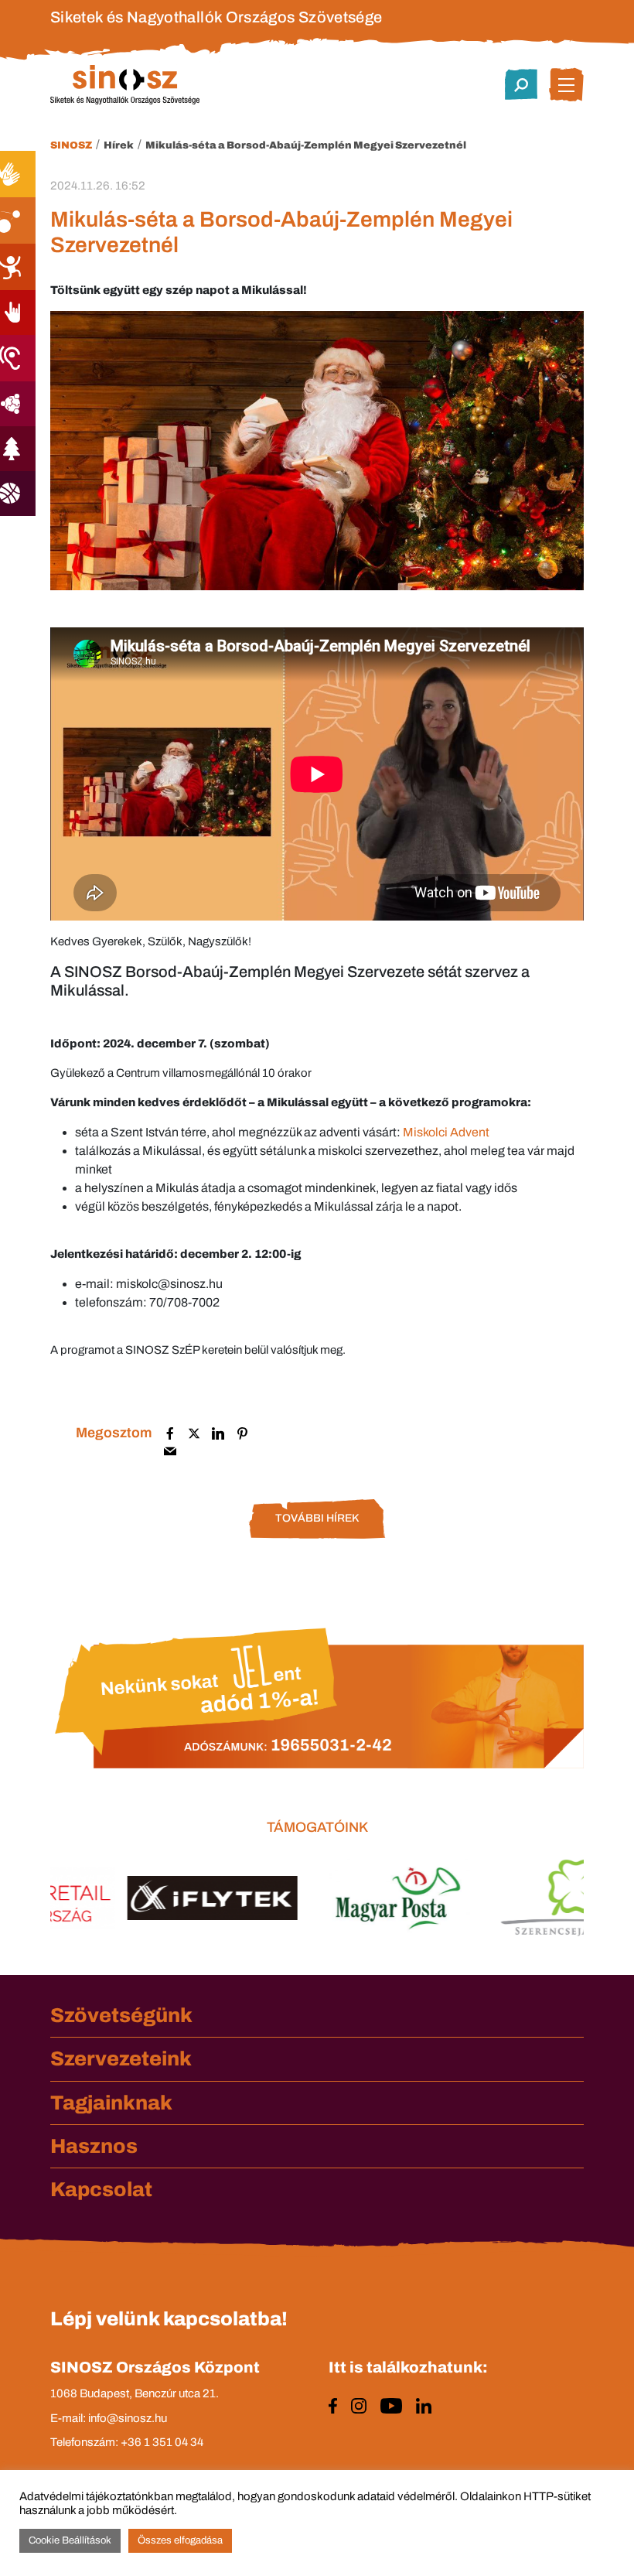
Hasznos (94, 2146)
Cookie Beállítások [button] (70, 2540)
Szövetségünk (121, 2015)
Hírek (119, 145)
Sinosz (71, 145)
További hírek (317, 1518)
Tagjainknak (111, 2103)
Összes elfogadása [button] (180, 2540)
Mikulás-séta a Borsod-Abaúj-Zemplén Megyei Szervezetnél (306, 145)
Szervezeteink (121, 2058)
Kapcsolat (101, 2189)
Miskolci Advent (446, 1132)
